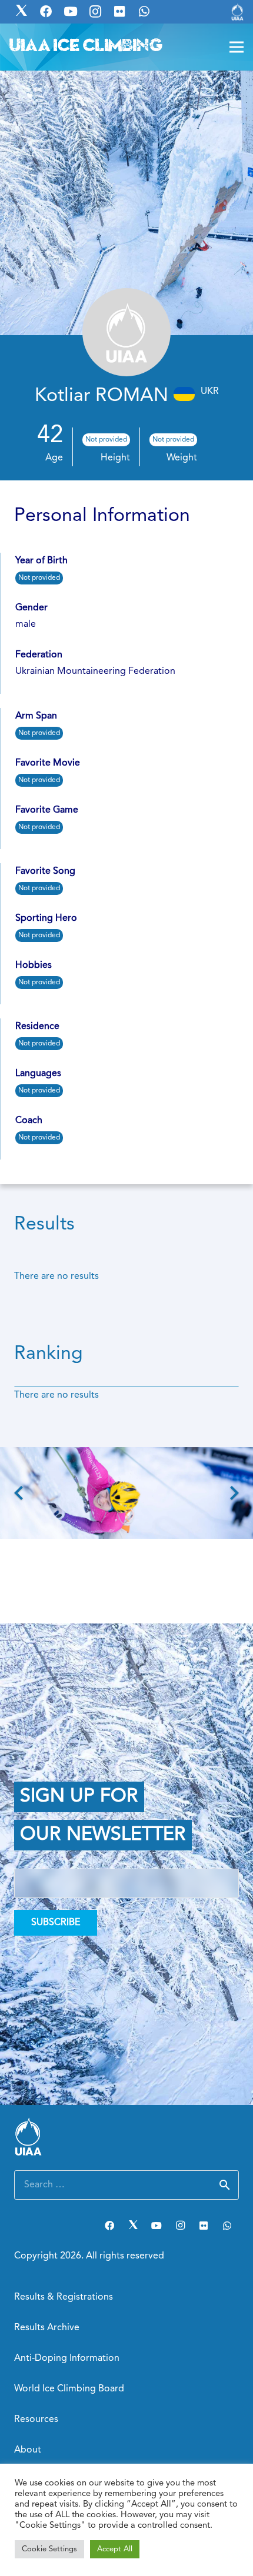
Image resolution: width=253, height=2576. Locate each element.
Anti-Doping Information (67, 2358)
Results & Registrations (64, 2297)
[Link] (237, 12)
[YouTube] (157, 2226)
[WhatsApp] (227, 2226)
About (28, 2450)
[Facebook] (109, 2226)
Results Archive (47, 2328)
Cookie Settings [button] (49, 2549)
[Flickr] (204, 2226)
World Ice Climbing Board (69, 2389)
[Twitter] (133, 2226)
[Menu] (237, 47)
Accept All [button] (115, 2549)
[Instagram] (180, 2226)
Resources (36, 2420)
